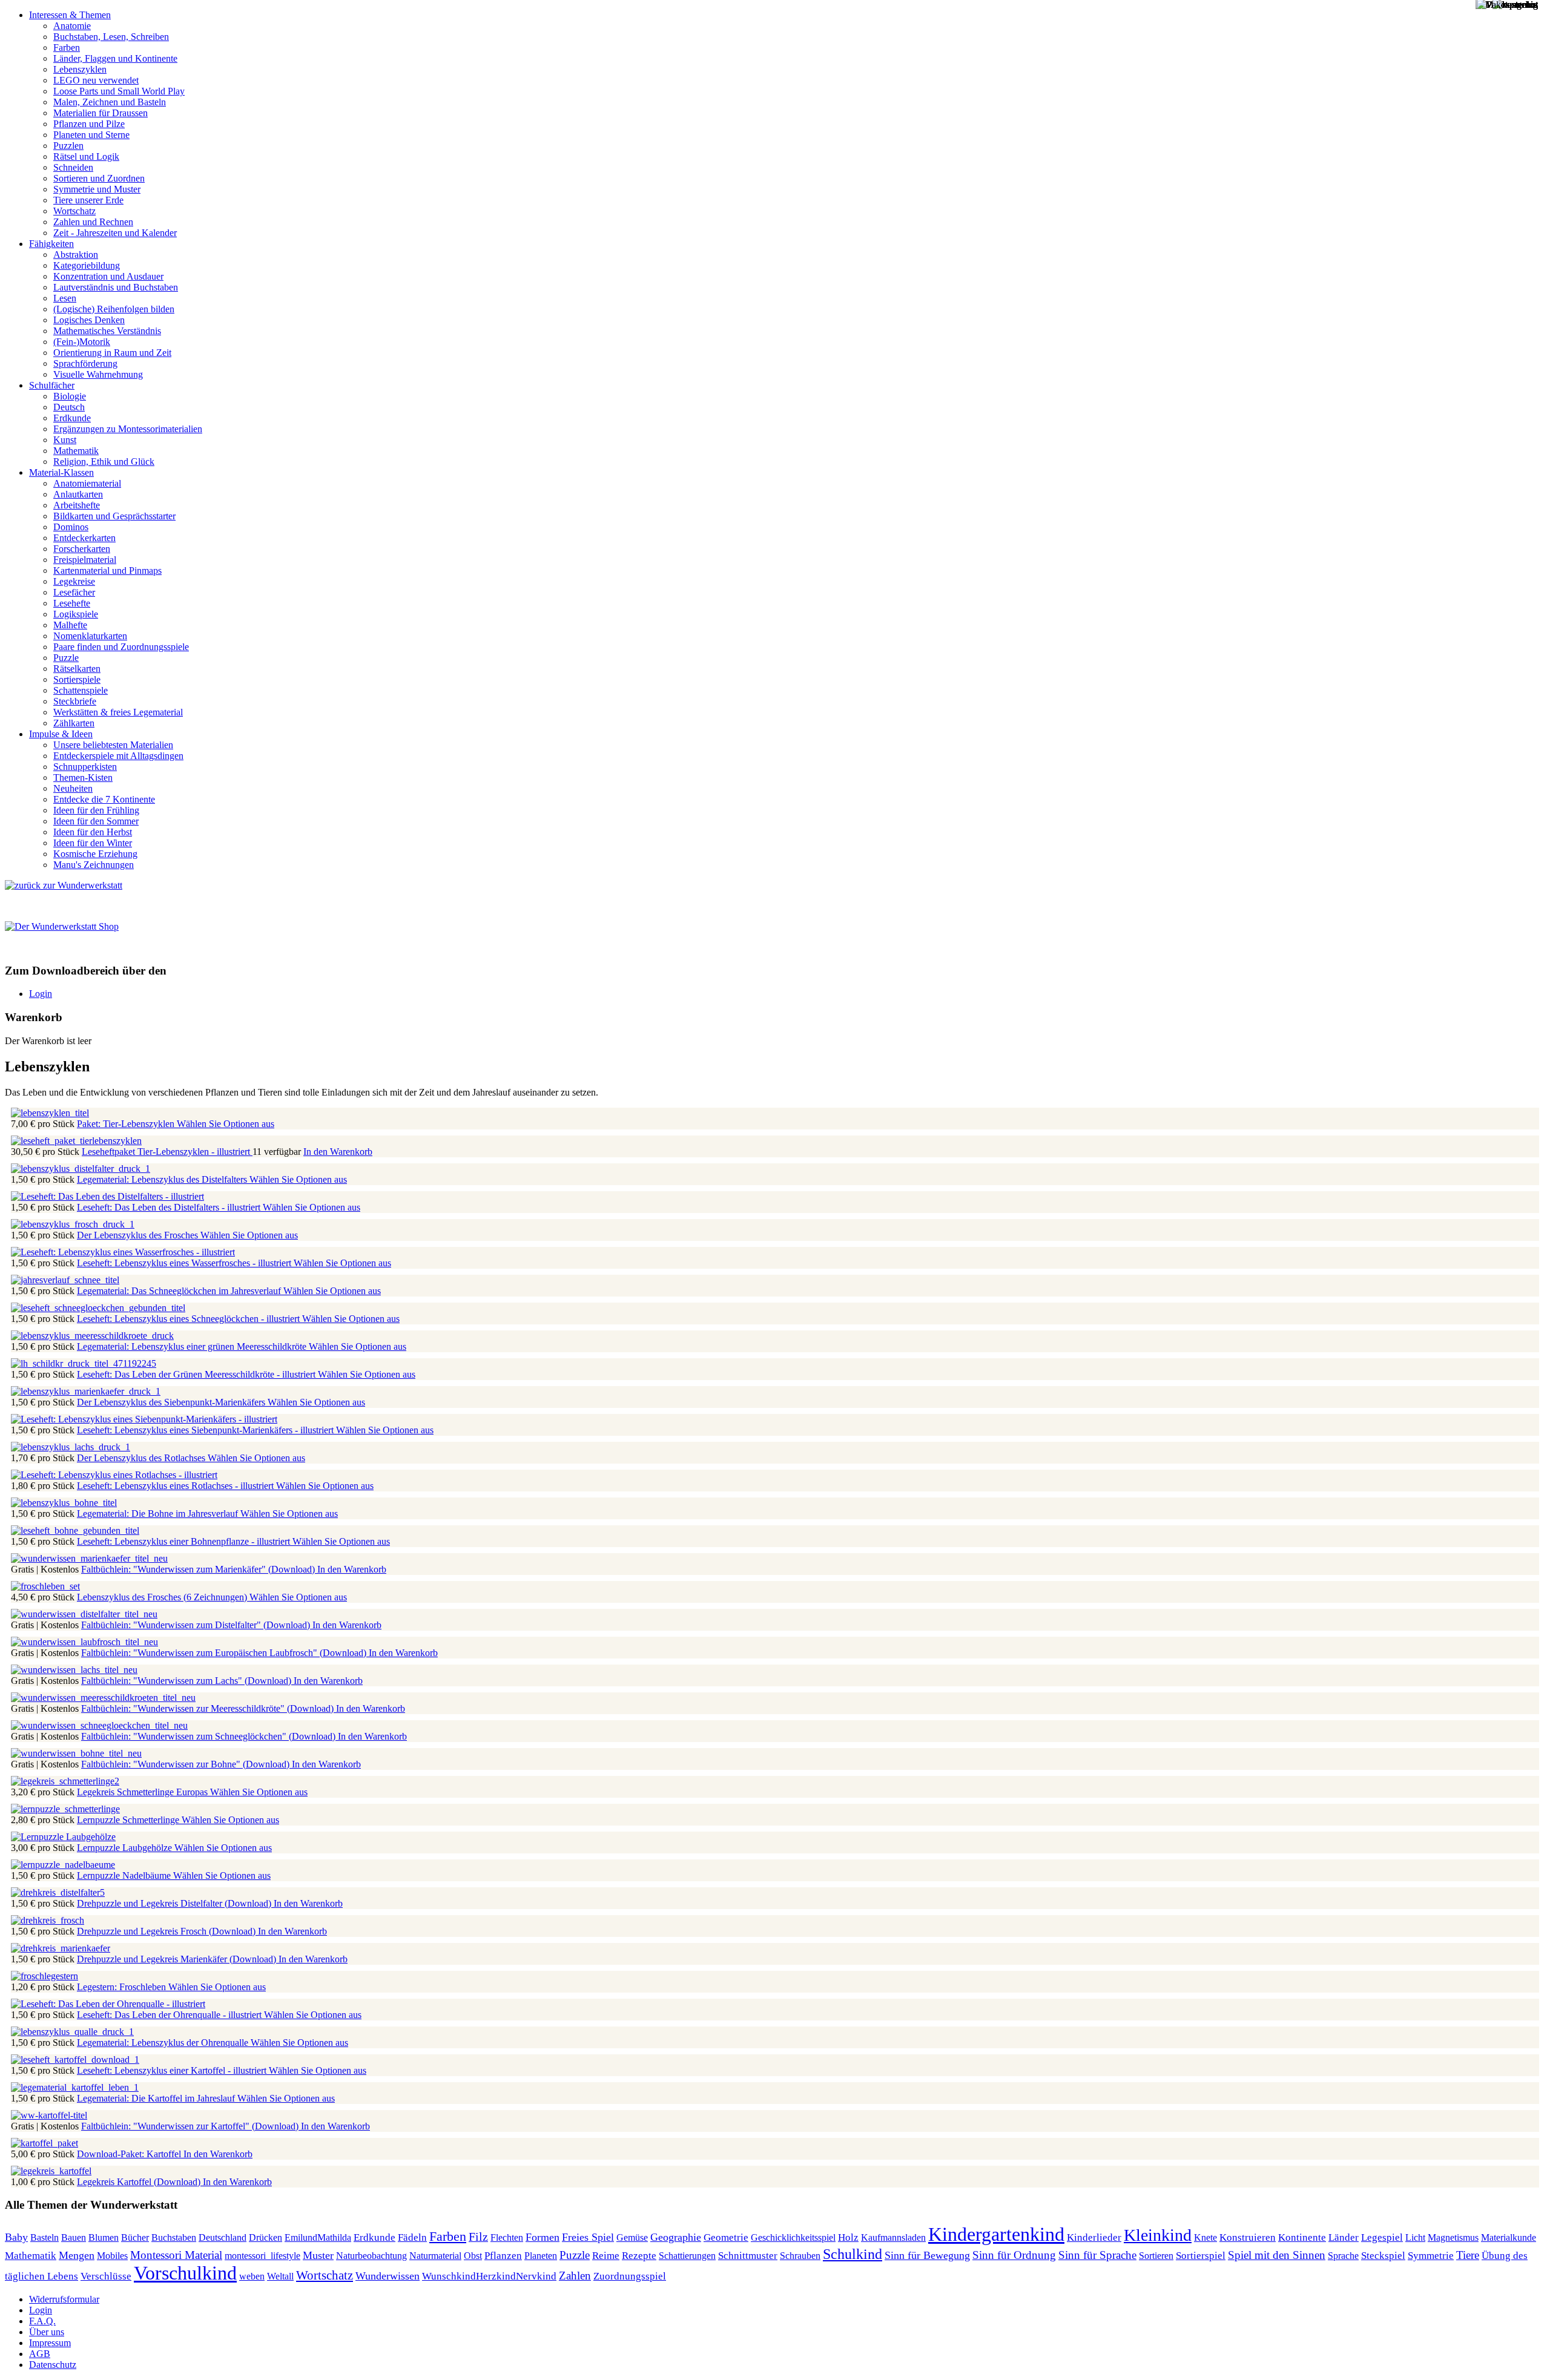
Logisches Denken (89, 320)
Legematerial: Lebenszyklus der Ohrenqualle (164, 2043)
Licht (1415, 2237)
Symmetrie (1431, 2256)
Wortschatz (74, 211)
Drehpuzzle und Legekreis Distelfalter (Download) (175, 1903)
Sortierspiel (1201, 2256)
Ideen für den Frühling (96, 810)
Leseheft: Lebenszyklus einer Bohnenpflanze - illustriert (185, 1541)
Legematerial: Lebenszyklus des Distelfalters (163, 1179)
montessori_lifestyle (262, 2256)
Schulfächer (52, 385)
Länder (1344, 2237)
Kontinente (1302, 2237)
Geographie (676, 2237)
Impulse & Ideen (61, 734)
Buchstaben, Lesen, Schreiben (111, 37)
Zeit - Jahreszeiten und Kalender (115, 233)
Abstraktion (76, 255)
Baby (16, 2237)
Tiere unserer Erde (88, 200)
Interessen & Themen (70, 15)
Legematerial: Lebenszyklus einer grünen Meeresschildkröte (193, 1346)
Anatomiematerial (87, 483)
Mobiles (112, 2256)
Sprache (1343, 2256)
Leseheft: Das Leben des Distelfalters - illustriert (170, 1207)
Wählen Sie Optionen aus (226, 1124)
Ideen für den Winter (93, 843)
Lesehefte (72, 603)
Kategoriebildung (87, 265)
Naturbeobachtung (371, 2256)
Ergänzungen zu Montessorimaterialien (128, 429)
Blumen (104, 2237)
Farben (67, 48)
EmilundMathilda (318, 2238)
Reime (606, 2256)
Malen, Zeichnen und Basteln (110, 102)
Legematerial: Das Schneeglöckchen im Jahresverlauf (180, 1291)
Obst (473, 2256)
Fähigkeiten (51, 244)
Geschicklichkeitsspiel (793, 2238)
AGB (40, 2354)
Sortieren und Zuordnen (99, 178)
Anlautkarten (78, 494)
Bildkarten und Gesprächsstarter (114, 516)
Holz (848, 2237)
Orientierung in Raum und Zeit (112, 353)
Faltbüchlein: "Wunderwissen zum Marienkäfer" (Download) (199, 1569)
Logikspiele (76, 614)
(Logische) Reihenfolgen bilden (114, 309)
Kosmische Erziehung (95, 854)
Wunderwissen (387, 2276)
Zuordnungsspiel (630, 2276)
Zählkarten (74, 723)
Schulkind (852, 2254)
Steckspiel (1383, 2256)
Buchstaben (174, 2237)
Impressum (50, 2343)
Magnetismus (1453, 2237)
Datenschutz (53, 2365)
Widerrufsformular (64, 2299)
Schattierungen (687, 2256)
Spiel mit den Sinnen (1277, 2255)
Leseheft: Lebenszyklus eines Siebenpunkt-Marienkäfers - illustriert (206, 1430)
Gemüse (632, 2237)
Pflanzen (503, 2256)
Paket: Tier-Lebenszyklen (127, 1124)
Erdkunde (72, 418)
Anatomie (72, 26)
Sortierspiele (77, 679)
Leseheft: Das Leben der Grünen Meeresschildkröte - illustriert (197, 1374)
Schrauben (800, 2256)
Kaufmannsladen (893, 2237)
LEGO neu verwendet (96, 80)
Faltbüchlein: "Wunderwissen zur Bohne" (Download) (186, 1764)
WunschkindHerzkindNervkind (489, 2276)
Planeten (541, 2256)
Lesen (65, 298)
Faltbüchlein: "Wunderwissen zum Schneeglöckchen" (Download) (209, 1736)
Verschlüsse (106, 2276)
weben (252, 2276)
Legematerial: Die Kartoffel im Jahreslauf (157, 2098)
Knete (1205, 2237)
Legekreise (74, 581)
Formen (542, 2237)
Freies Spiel (588, 2237)
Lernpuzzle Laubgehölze (126, 1848)
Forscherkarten (82, 549)
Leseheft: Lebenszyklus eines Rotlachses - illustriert (176, 1486)
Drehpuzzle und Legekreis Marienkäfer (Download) (178, 1959)
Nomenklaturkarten (90, 636)
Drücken (265, 2238)
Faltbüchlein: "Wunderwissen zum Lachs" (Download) (187, 1681)
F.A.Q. (42, 2321)
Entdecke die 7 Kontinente (104, 799)
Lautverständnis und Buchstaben (116, 287)
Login (41, 994)
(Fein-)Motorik (82, 342)
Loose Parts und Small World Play (119, 91)
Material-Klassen (61, 472)
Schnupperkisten (85, 767)
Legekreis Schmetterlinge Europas (143, 1792)
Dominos (71, 527)
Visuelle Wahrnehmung (98, 374)
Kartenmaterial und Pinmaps (107, 570)
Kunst (65, 440)
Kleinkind (1158, 2235)
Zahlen (575, 2276)
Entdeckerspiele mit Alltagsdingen (118, 756)
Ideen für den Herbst (93, 832)
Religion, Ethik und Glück (104, 462)
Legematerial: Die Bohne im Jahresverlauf (159, 1514)
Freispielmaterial (85, 560)
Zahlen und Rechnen (93, 222)
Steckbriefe (75, 701)
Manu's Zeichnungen (94, 865)
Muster (318, 2255)
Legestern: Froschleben (123, 1987)
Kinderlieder (1094, 2237)
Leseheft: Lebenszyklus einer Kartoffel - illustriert (173, 2070)
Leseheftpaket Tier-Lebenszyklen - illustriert (167, 1152)
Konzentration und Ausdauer (108, 276)
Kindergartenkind (996, 2234)
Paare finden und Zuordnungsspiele (121, 647)
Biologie (70, 396)
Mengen (77, 2255)
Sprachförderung (85, 363)
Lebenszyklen (80, 69)
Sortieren (1156, 2256)
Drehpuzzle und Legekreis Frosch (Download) (167, 1931)
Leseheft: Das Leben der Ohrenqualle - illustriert (170, 2015)
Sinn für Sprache (1097, 2255)
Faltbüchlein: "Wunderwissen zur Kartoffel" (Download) (191, 2126)
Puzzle (66, 658)
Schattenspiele (81, 690)
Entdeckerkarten (84, 538)
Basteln (45, 2237)
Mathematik (76, 451)
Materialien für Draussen (101, 113)
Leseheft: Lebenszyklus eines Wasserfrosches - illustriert (185, 1263)
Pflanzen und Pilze (89, 124)
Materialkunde (1509, 2237)
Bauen (74, 2237)
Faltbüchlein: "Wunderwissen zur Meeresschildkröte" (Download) (209, 1708)
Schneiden (73, 167)
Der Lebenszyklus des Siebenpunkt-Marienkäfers (172, 1402)
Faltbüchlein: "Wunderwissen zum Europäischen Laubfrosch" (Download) (225, 1653)
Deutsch (69, 407)
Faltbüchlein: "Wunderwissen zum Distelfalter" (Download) (197, 1625)
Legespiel (1382, 2237)
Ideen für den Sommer (96, 821)
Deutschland (223, 2237)
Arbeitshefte (77, 505)
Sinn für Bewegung (927, 2255)
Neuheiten (73, 788)
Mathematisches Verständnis (107, 331)
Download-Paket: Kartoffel (130, 2154)
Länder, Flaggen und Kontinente (115, 58)
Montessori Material (176, 2255)
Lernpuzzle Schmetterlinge (129, 1820)
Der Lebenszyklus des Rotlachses (142, 1458)
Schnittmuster (748, 2256)
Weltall (280, 2276)
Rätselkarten (77, 669)
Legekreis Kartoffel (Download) (140, 2182)
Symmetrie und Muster (97, 189)
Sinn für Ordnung (1014, 2255)
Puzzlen (68, 146)
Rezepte (639, 2255)
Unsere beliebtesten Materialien (113, 745)
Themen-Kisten (83, 777)
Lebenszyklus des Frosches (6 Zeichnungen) (163, 1597)
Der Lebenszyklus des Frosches (139, 1235)
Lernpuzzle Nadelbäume (125, 1875)
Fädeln (412, 2237)
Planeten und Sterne (91, 135)
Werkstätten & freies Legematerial (118, 712)
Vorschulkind (185, 2273)
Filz (478, 2237)
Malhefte (70, 625)
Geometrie (726, 2237)
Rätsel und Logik (86, 156)
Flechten (507, 2237)
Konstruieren (1248, 2237)
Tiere (1468, 2255)
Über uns (47, 2332)
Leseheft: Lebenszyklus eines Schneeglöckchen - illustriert (190, 1319)
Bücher (135, 2237)
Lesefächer (74, 592)
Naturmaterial (435, 2256)
